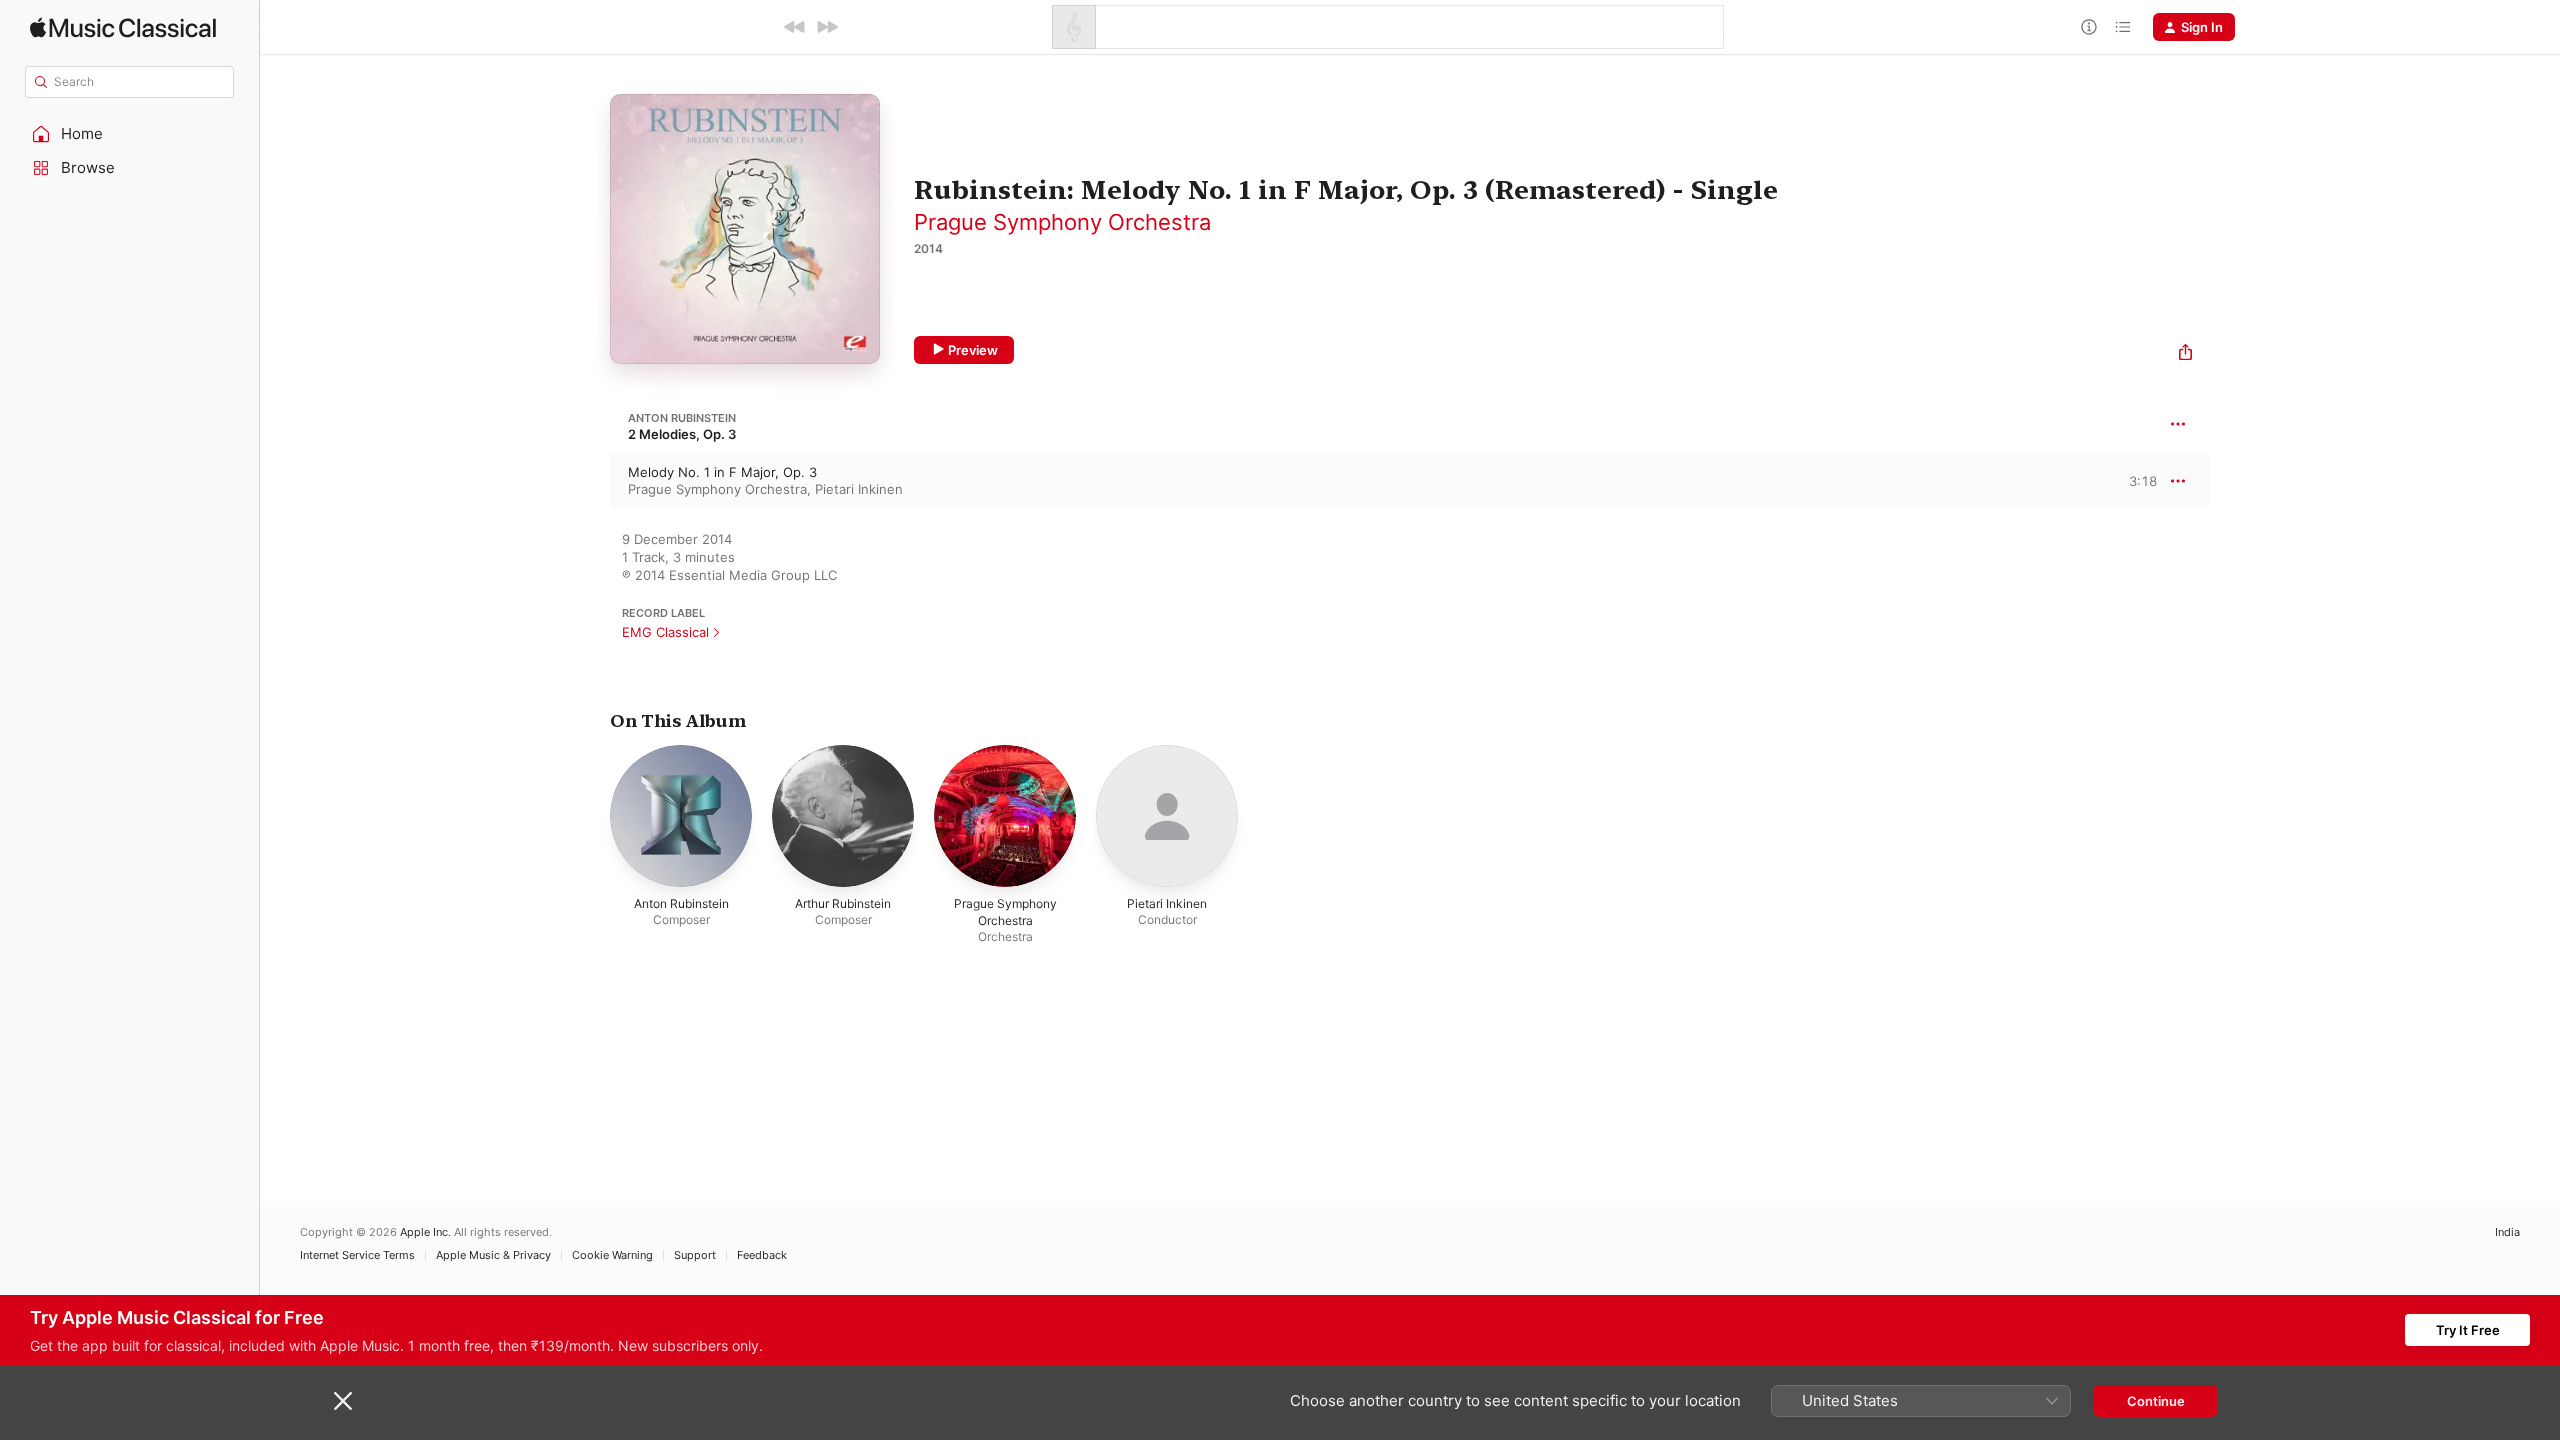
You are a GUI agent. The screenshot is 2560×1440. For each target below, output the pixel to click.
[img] (123, 27)
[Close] (343, 1401)
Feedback (762, 1255)
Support (695, 1255)
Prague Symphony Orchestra (1062, 222)
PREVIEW (2135, 480)
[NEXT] (827, 27)
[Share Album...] (2185, 354)
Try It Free (2468, 1330)
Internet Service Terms (357, 1255)
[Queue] (2123, 27)
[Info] (2089, 27)
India (2507, 1232)
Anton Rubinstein (682, 418)
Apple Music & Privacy (493, 1255)
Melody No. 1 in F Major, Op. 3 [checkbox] (722, 472)
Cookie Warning (612, 1255)
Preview (973, 350)
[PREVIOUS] (795, 27)
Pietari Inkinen (859, 489)
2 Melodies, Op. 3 (682, 434)
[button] (130, 134)
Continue (2156, 1401)
